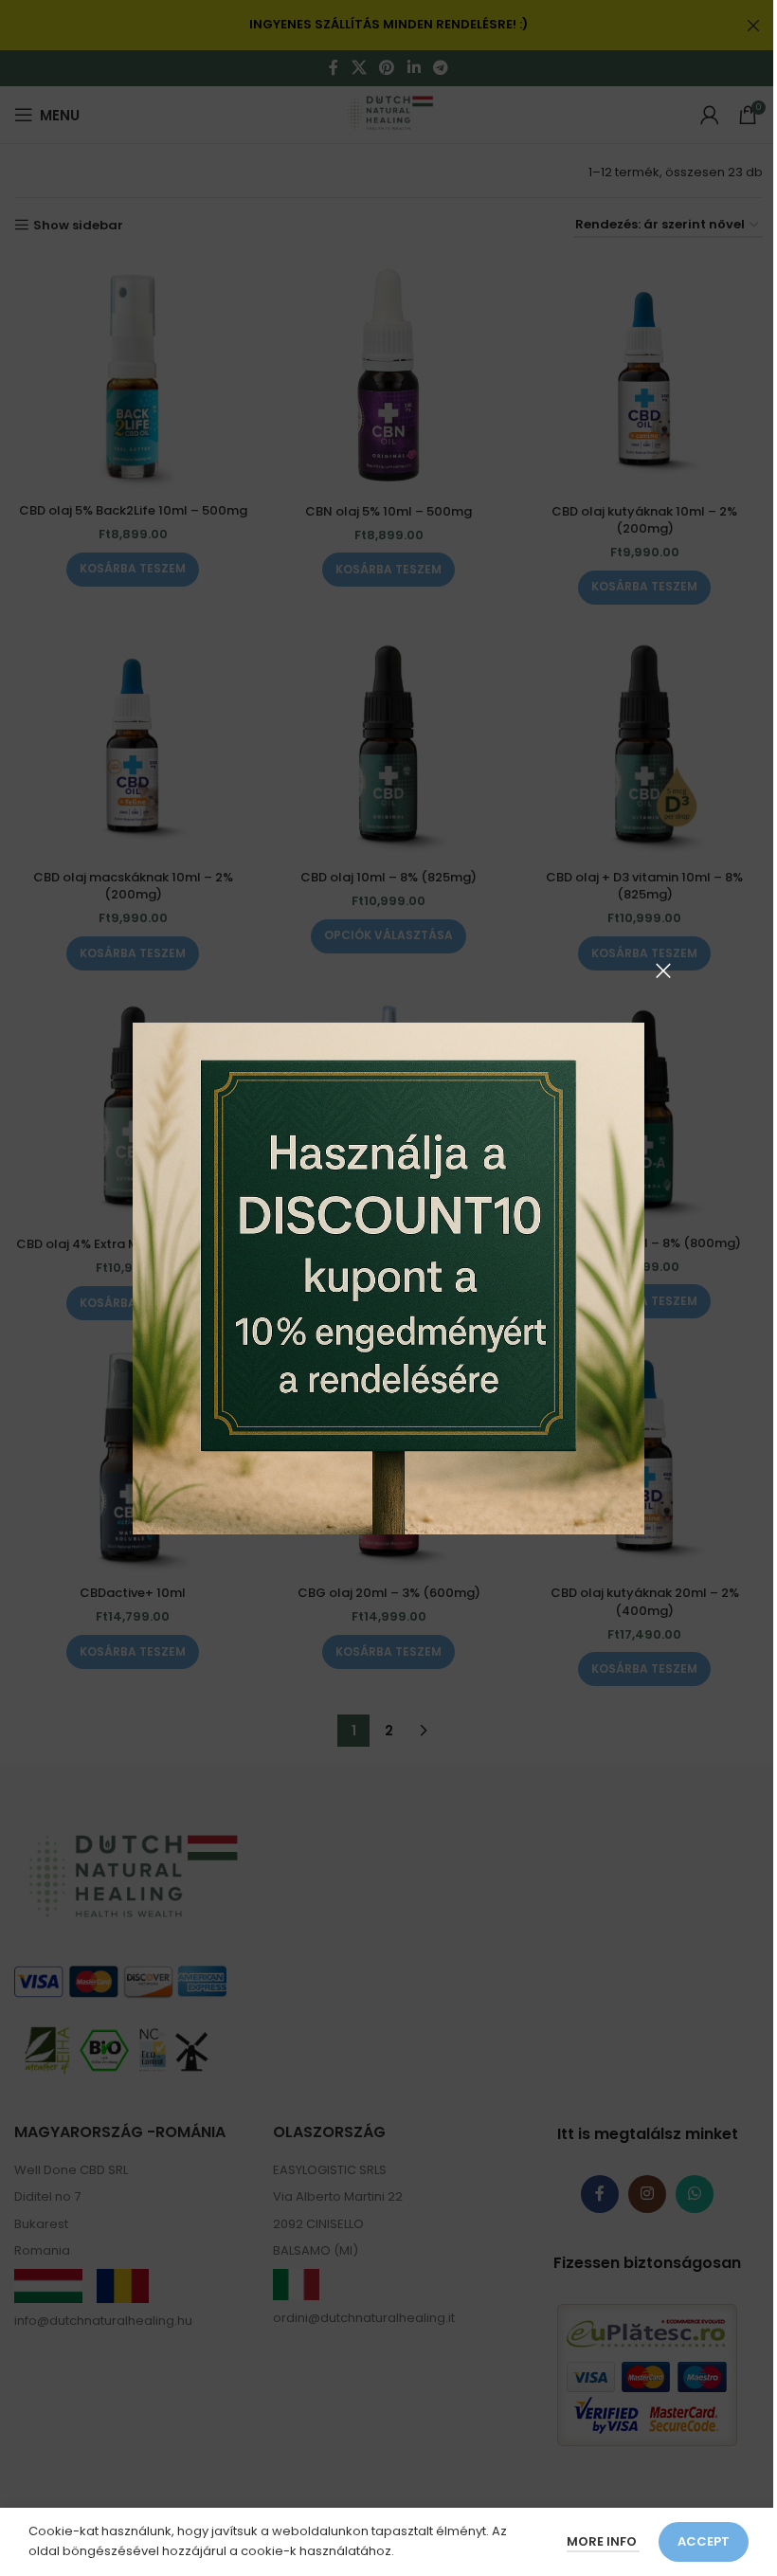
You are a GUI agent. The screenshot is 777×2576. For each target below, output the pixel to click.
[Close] (663, 971)
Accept (704, 2541)
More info (603, 2541)
